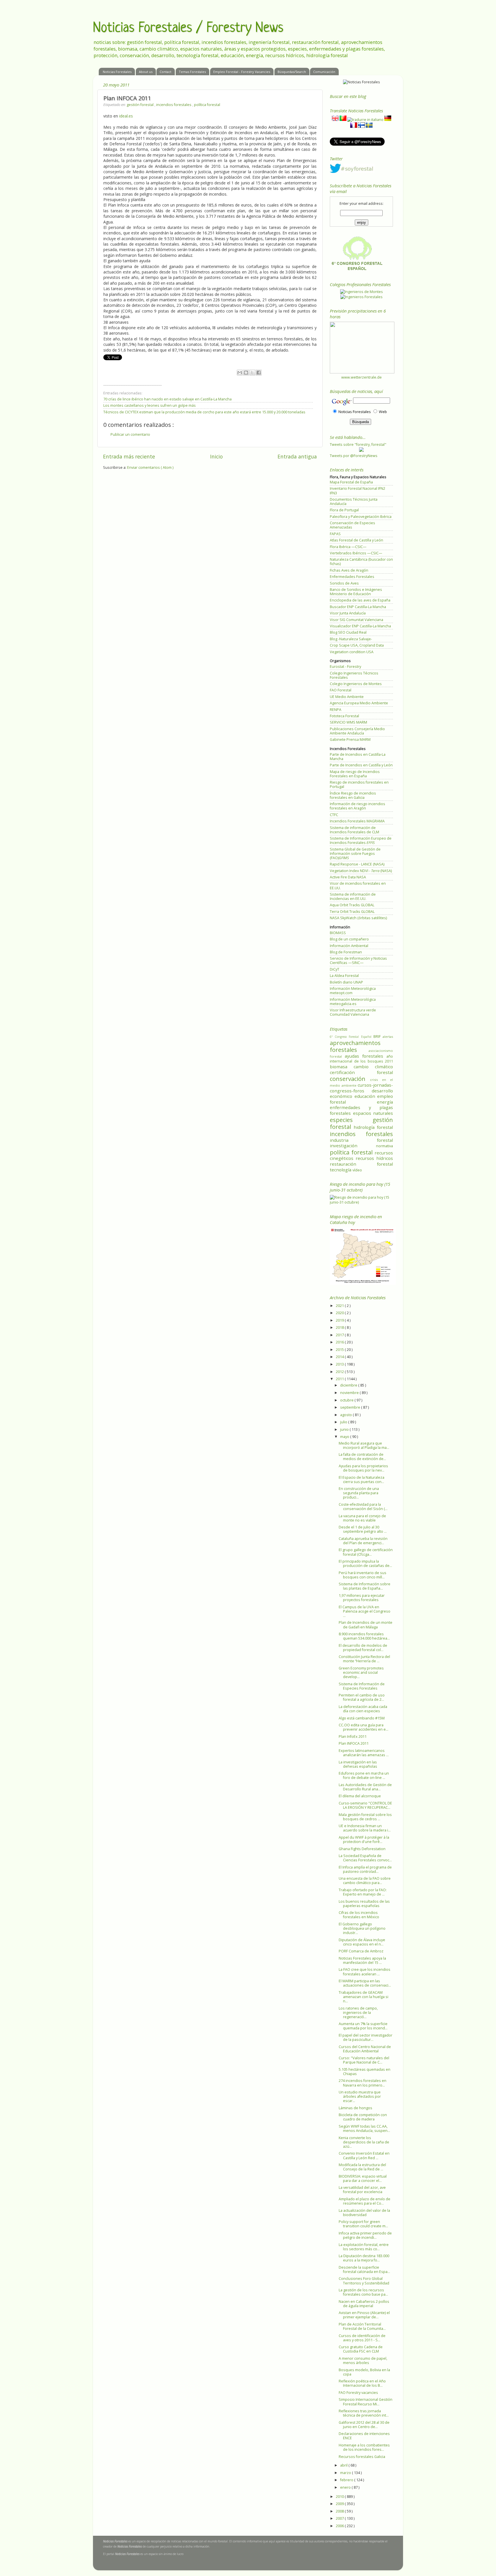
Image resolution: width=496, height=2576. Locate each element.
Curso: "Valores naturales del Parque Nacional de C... (364, 2060)
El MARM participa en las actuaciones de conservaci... (365, 1983)
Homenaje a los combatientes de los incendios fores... (364, 2447)
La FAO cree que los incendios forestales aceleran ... (365, 1972)
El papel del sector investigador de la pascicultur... (366, 2037)
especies (351, 1120)
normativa (384, 1146)
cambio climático (373, 1067)
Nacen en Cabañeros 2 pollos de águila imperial (364, 2304)
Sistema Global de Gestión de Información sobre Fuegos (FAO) (355, 854)
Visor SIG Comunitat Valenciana (356, 620)
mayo (345, 1437)
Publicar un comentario (130, 434)
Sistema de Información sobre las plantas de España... (365, 1586)
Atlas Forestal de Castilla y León (356, 540)
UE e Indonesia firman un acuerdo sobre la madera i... (365, 1828)
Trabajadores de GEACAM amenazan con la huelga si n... (364, 1997)
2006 (340, 2526)
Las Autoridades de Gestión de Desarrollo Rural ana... (365, 1787)
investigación (353, 1146)
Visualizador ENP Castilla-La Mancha (360, 626)
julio (344, 1422)
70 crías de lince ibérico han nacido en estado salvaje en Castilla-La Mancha (167, 399)
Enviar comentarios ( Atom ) (150, 467)
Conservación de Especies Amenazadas (352, 525)
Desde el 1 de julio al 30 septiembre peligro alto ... (363, 1529)
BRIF (378, 1037)
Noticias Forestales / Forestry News (188, 28)
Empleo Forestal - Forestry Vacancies (242, 72)
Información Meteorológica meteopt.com (353, 991)
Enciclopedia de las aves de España (360, 600)
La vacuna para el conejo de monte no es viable (362, 1518)
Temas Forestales (192, 72)
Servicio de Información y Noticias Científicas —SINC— (358, 961)
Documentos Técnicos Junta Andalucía (354, 502)
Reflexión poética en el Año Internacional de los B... (362, 2383)
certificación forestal (361, 1072)
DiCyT (335, 969)
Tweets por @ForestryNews (354, 456)
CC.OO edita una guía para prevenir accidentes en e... (364, 1727)
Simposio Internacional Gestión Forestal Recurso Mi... (366, 2402)
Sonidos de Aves (344, 583)
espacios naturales (373, 1113)
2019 (340, 1320)
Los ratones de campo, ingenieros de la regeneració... (358, 2013)
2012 (340, 1372)
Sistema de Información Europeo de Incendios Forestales (361, 840)
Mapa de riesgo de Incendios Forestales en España (355, 774)
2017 (340, 1335)
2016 (340, 1342)
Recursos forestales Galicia (362, 2457)
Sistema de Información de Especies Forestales (362, 1686)
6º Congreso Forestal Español (352, 1037)
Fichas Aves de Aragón (349, 570)
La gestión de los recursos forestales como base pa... (363, 2292)
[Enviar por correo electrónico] (240, 373)
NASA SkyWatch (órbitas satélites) (358, 918)
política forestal (207, 105)
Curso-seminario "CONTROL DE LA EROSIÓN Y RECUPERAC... (365, 1805)
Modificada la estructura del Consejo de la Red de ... (362, 2167)
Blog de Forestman (346, 952)
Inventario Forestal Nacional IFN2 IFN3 (358, 491)
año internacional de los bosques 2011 (361, 1059)
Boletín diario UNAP (346, 982)
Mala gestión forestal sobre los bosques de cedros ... (365, 1817)
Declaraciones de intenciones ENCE (364, 2436)
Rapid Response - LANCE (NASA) (357, 864)
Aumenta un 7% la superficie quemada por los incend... (363, 2026)
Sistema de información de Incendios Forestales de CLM (354, 830)
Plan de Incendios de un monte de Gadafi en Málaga (366, 1625)
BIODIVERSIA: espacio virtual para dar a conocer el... (363, 2178)
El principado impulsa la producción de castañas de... (365, 1563)
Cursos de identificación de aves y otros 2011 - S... (362, 2338)
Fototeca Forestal (344, 716)
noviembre (350, 1393)
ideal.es (126, 116)
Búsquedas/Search (292, 72)
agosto (346, 1415)
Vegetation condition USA (352, 652)
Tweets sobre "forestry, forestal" (358, 445)
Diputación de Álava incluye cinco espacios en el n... (362, 1942)
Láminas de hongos (355, 2108)
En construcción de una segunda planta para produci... (359, 1493)
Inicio (216, 456)
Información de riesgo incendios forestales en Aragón (358, 806)
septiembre (351, 1407)
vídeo (357, 1170)
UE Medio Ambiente (347, 697)
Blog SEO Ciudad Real (348, 632)
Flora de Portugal (344, 510)
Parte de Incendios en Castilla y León (361, 765)
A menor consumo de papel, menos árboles (363, 2361)
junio (345, 1429)
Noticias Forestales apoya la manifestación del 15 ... (362, 1960)
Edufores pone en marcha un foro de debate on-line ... (364, 1775)
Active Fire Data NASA (348, 877)
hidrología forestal (373, 1127)
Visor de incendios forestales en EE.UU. (358, 886)
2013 (340, 1364)
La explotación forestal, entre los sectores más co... (364, 2247)
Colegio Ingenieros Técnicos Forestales (354, 675)
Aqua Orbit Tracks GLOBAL (352, 905)
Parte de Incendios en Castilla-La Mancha (358, 757)
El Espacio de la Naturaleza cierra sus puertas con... (362, 1480)
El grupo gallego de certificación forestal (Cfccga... (366, 1552)
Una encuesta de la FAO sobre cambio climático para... (365, 1881)
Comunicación (324, 72)
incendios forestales (174, 105)
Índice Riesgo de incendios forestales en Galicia (353, 795)
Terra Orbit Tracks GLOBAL (352, 912)
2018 (340, 1327)
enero (346, 2487)
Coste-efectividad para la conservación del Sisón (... (363, 1507)
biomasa (342, 1067)
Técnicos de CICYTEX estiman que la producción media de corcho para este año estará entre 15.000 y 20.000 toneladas (204, 412)
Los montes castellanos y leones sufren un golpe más (150, 405)
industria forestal (361, 1140)
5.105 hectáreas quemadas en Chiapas (365, 2072)
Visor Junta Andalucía (348, 613)
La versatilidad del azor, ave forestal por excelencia (362, 2190)
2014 (340, 1357)
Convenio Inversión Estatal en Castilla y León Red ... (364, 2155)
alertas (388, 1037)
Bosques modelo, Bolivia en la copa (364, 2372)
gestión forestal (141, 105)
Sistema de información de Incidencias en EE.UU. (353, 896)
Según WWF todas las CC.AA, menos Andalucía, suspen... (364, 2128)
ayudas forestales (366, 1056)
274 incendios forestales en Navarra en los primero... (363, 2083)
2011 (340, 1379)
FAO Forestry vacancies (358, 2393)
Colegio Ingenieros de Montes (356, 684)
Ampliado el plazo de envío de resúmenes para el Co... (365, 2201)
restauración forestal (361, 1164)
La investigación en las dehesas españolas (358, 1764)
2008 (340, 2511)
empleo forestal (361, 1099)
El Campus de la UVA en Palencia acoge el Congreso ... (365, 1611)
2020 (340, 1313)
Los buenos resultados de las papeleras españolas (364, 1904)
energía (385, 1102)
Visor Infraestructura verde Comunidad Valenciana (353, 1012)
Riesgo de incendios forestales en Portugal (359, 784)
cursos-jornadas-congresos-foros (361, 1088)
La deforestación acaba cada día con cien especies (363, 1709)
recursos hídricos (374, 1158)
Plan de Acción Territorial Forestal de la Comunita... (362, 2326)
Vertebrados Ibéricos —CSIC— (356, 553)
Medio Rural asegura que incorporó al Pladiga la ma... (364, 1445)
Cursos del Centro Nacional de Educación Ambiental (365, 2049)
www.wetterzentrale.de (362, 377)
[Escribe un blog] (246, 373)
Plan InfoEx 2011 (353, 1737)
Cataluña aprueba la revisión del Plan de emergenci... (363, 1541)
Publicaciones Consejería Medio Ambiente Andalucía (357, 731)
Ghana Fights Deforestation (362, 1849)
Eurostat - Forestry (345, 667)
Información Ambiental (349, 946)
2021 (340, 1306)
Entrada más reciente (129, 456)
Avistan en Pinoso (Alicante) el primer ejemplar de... (364, 2315)
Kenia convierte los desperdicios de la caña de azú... (364, 2142)
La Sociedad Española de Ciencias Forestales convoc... (365, 1858)
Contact (165, 72)
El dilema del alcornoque (360, 1796)
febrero (347, 2480)
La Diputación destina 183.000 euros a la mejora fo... (364, 2258)
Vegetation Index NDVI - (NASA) (361, 871)
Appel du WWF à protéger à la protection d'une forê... (364, 1840)
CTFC (334, 815)
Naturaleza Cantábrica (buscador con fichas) (361, 562)
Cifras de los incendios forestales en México (359, 1915)
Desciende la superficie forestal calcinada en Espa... (364, 2270)
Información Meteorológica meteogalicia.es (353, 1002)
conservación (350, 1079)
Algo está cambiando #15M (362, 1718)
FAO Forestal (341, 690)
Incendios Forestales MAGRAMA (357, 821)
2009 (340, 2504)
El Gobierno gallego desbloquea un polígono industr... (362, 1928)
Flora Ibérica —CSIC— (348, 547)
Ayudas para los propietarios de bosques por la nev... (363, 1468)
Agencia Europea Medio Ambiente (359, 703)
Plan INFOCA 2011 (354, 1743)
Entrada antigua (297, 456)
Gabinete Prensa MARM (350, 740)
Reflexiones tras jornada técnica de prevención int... (364, 2413)
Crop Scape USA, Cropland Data (357, 645)
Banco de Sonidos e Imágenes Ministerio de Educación (356, 592)
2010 (340, 2497)
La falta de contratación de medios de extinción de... (362, 1457)
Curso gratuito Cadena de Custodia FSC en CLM (361, 2349)
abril (344, 2465)
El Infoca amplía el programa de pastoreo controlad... (365, 1869)
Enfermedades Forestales (352, 577)
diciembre (349, 1385)
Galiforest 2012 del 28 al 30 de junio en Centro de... (364, 2425)
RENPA (336, 710)
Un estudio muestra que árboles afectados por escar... (360, 2096)
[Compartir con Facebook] (259, 373)
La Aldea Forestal (344, 976)
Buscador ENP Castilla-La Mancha (358, 607)
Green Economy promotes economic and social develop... (361, 1672)
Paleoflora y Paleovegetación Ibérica (361, 517)
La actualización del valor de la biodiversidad (364, 2213)
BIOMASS (338, 933)
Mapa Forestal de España (351, 482)
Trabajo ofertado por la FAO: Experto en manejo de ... (363, 1892)
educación (366, 1096)
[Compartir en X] (252, 373)
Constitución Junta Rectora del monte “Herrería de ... (364, 1659)
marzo (346, 2473)
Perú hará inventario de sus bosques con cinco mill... (363, 1575)
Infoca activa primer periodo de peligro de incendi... (365, 2235)
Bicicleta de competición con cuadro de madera (363, 2117)
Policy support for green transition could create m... (363, 2224)
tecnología (341, 1170)
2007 (340, 2518)
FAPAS (335, 534)
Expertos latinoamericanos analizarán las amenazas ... (364, 1753)
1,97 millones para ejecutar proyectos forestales (362, 1598)
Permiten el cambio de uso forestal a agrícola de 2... (362, 1697)
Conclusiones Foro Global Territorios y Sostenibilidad (364, 2281)
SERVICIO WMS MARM (348, 722)
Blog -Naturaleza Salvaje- (351, 639)
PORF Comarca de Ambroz (361, 1951)
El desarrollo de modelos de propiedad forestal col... (363, 1648)
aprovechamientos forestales (355, 1046)
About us (146, 72)
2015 (340, 1350)
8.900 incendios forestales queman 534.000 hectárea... (364, 1636)
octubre (347, 1400)
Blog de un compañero (349, 939)
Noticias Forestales (117, 72)
